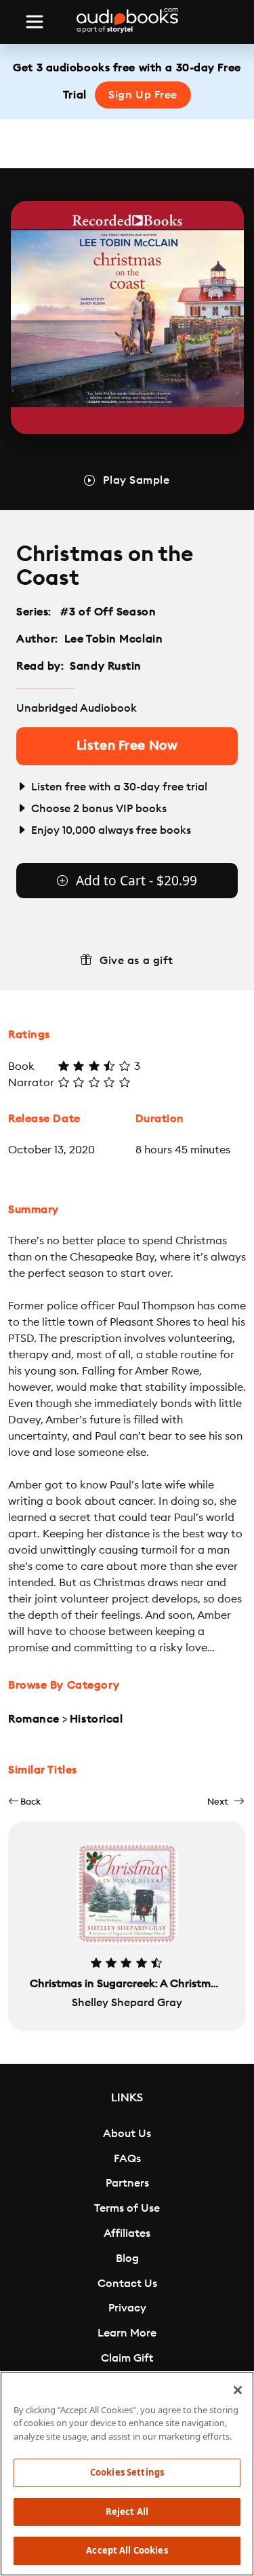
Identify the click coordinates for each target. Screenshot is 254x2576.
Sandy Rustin (106, 666)
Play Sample (136, 480)
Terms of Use (127, 2208)
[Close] (238, 2390)
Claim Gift (127, 2358)
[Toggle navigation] (35, 22)
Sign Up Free (143, 95)
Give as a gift (136, 961)
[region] (127, 2474)
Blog (127, 2258)
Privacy (127, 2308)
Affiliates (127, 2233)
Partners (127, 2183)
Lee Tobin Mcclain (114, 639)
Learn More (127, 2333)
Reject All (127, 2512)
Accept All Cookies (127, 2550)
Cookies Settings (127, 2472)
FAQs (127, 2159)
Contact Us (127, 2284)
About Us (127, 2134)
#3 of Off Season (108, 612)
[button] (24, 1802)
